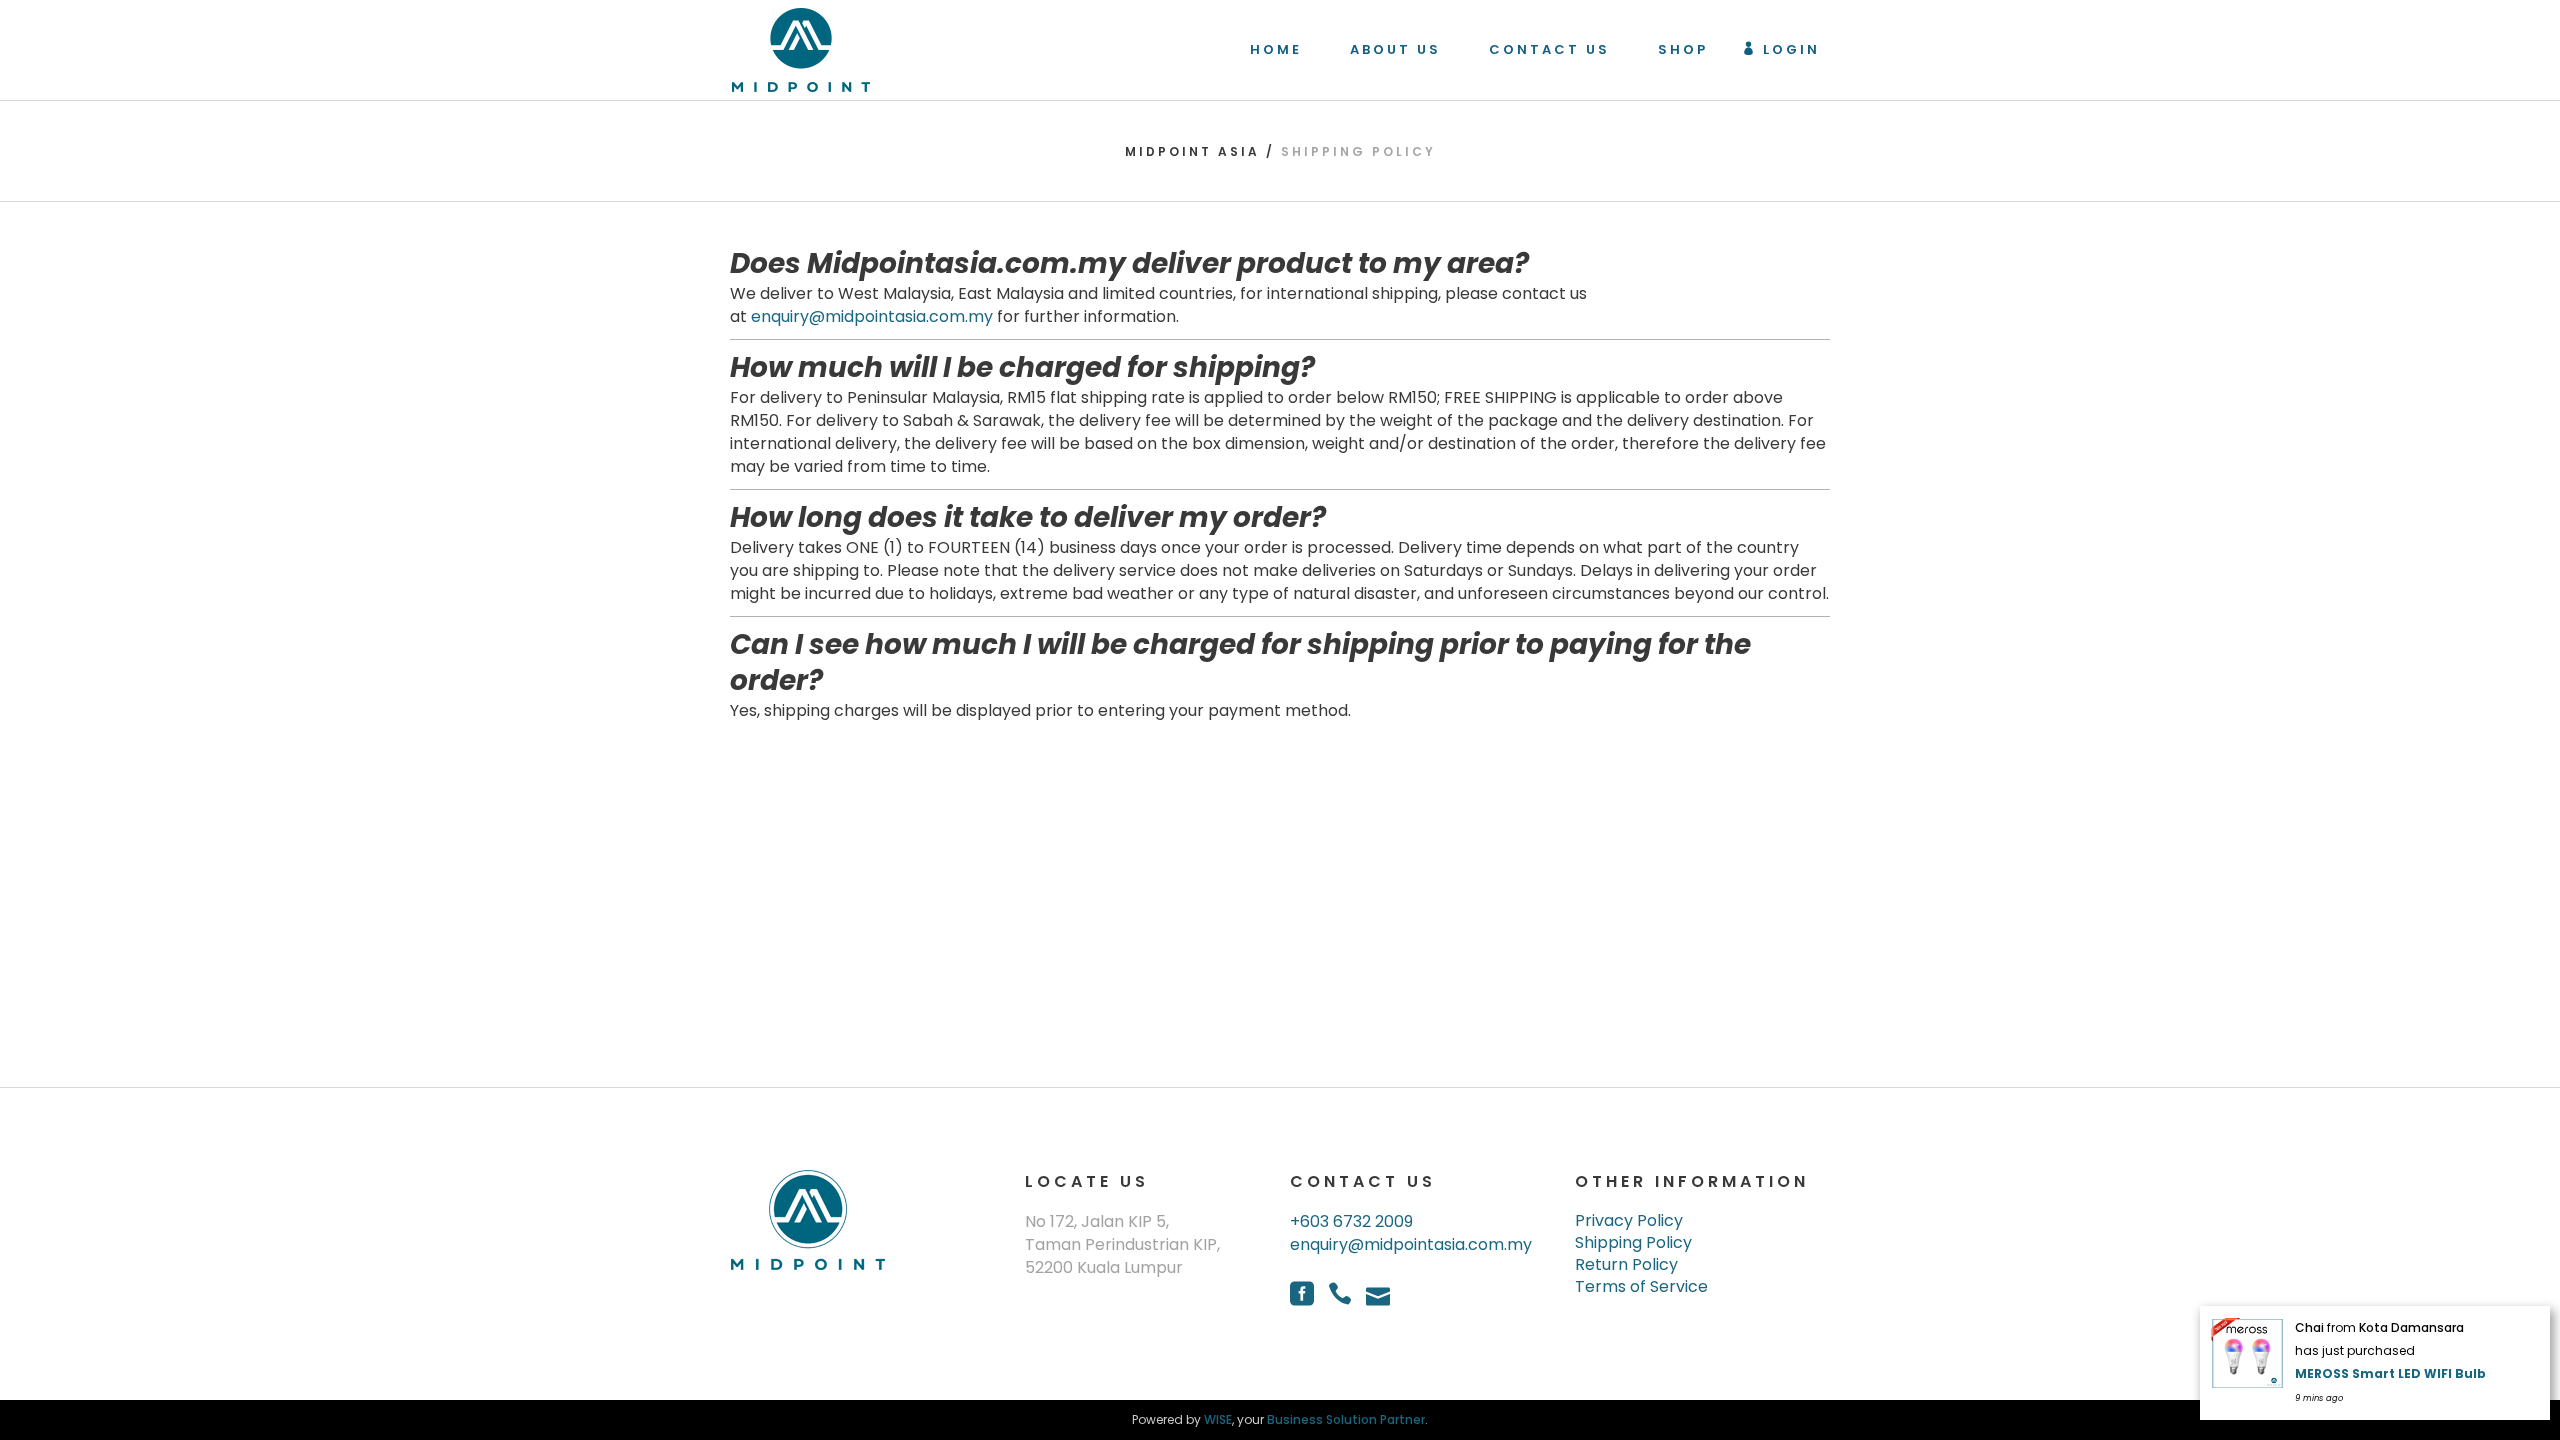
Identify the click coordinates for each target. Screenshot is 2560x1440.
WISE (1218, 1419)
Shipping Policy (1633, 1243)
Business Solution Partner (1346, 1419)
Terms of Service (1641, 1287)
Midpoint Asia (1192, 151)
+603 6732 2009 (1351, 1221)
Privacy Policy (1629, 1221)
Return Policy (1626, 1265)
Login (1791, 49)
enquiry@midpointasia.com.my (872, 316)
